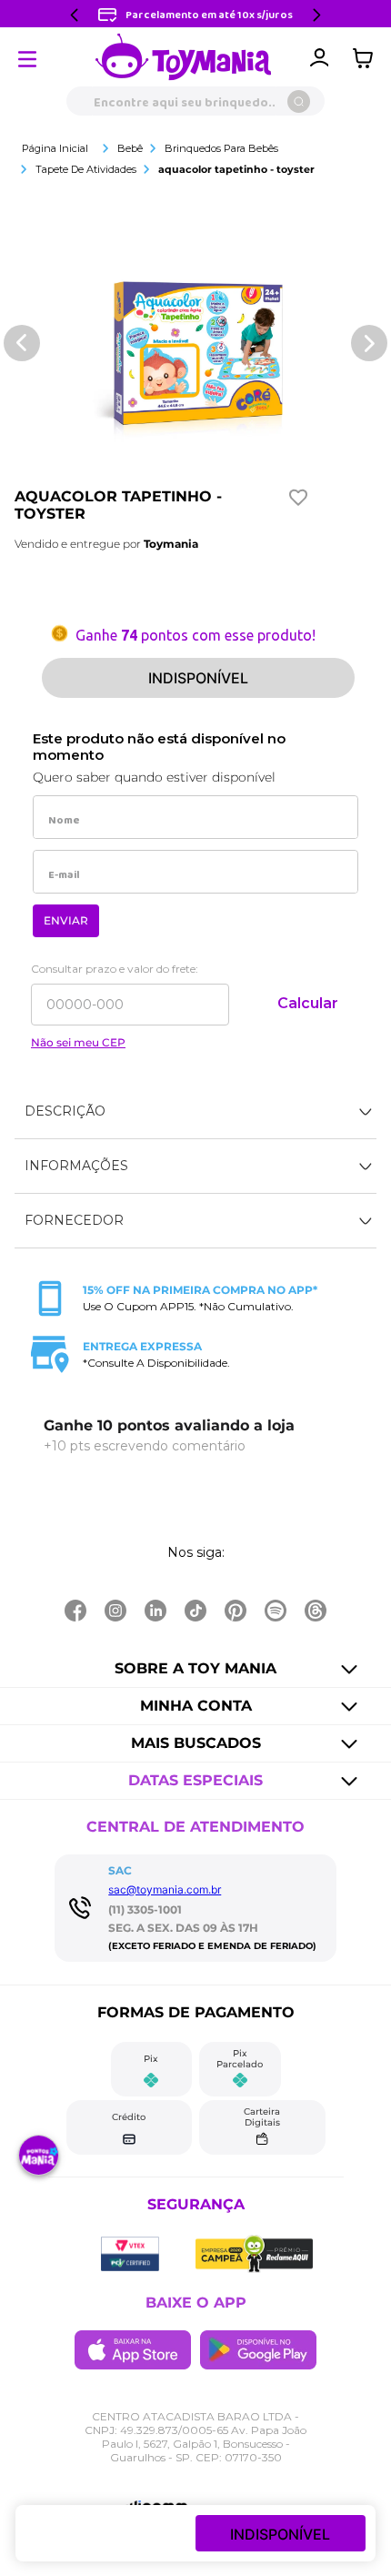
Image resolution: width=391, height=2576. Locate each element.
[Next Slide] (316, 15)
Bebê (130, 148)
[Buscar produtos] (299, 101)
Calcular (308, 1003)
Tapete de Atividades (86, 169)
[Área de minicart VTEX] (367, 58)
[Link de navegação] (184, 58)
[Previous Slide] (75, 15)
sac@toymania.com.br (165, 1889)
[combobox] (195, 101)
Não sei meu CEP (78, 1043)
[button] (195, 1112)
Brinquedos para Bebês (221, 148)
